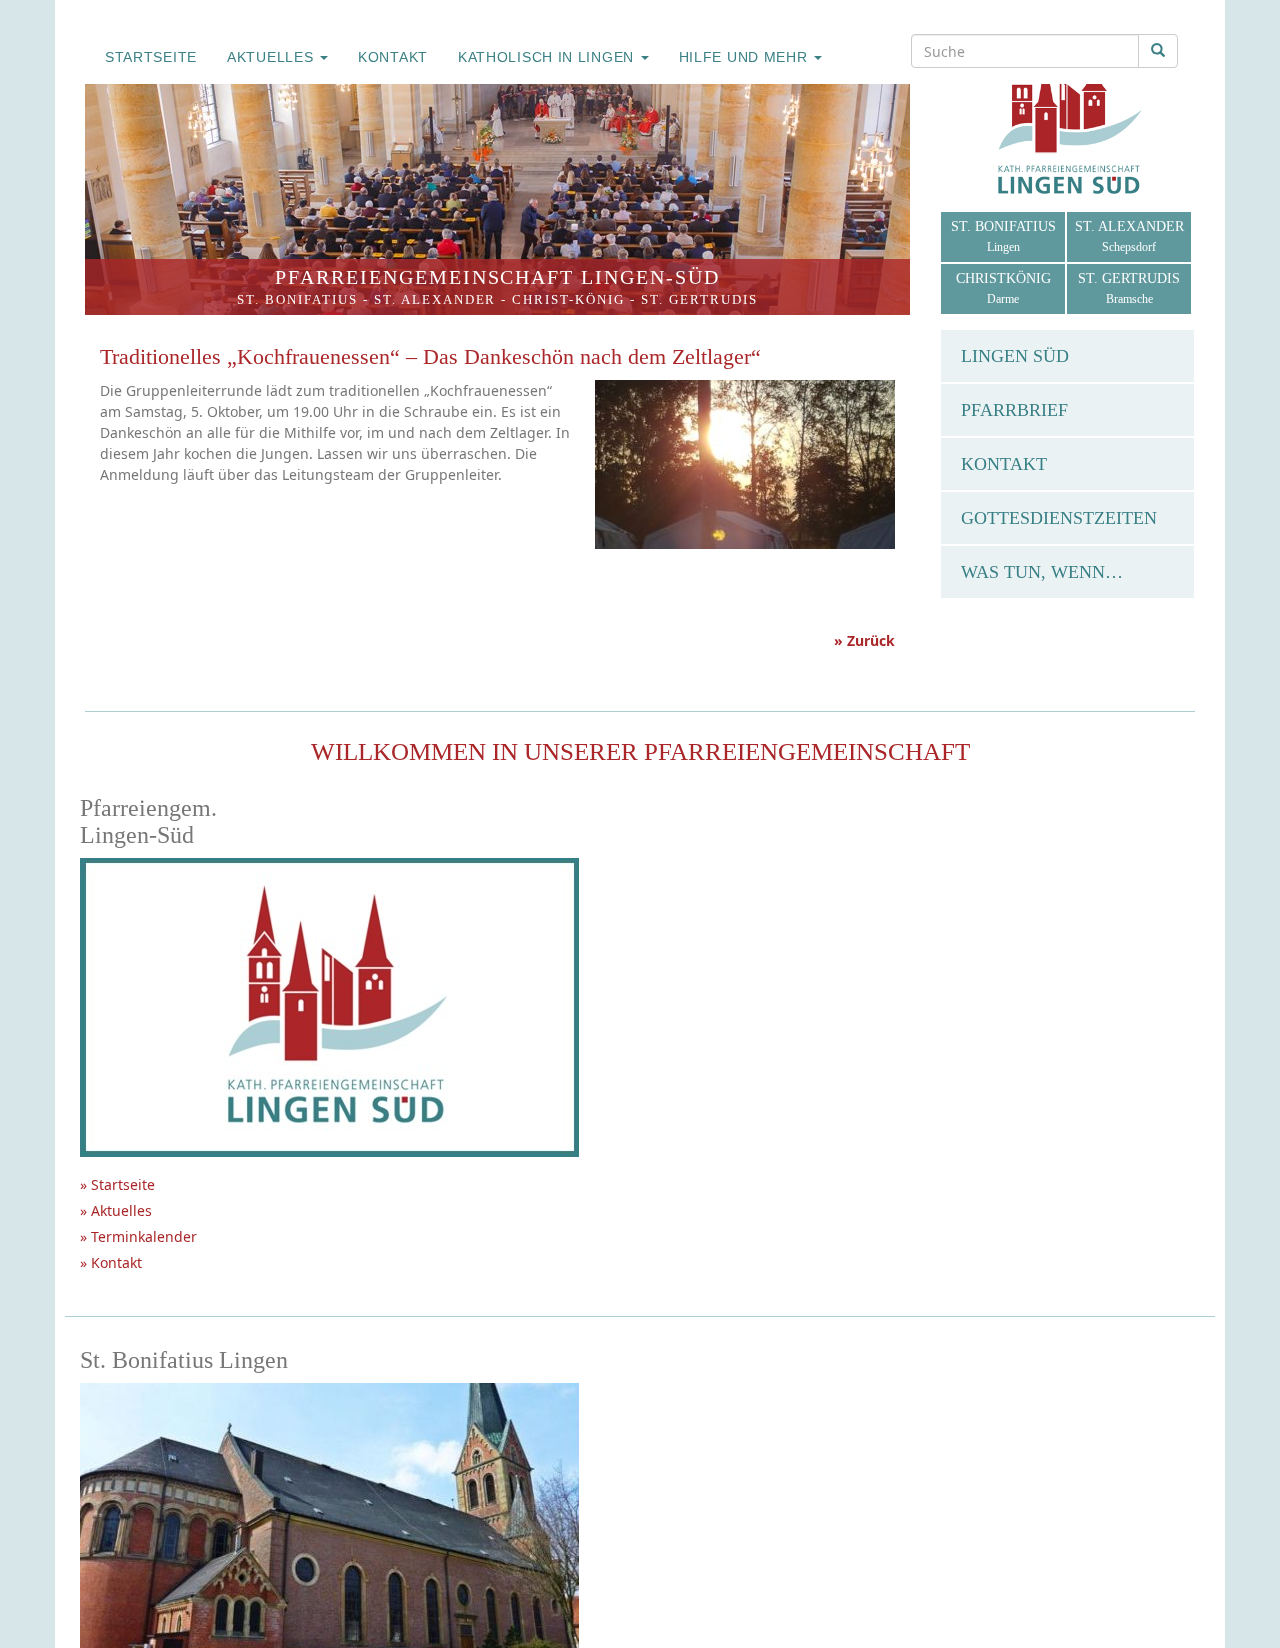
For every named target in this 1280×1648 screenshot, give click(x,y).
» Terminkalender (138, 1236)
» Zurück (864, 640)
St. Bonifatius (297, 299)
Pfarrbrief (1014, 410)
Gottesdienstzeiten (1059, 518)
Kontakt (393, 57)
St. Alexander (435, 299)
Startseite (151, 57)
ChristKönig (1003, 288)
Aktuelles (272, 57)
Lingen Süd (1015, 356)
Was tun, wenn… (1042, 572)
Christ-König (568, 299)
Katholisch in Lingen (548, 57)
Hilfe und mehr (746, 57)
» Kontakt (111, 1262)
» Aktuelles (116, 1210)
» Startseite (117, 1184)
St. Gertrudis (699, 299)
